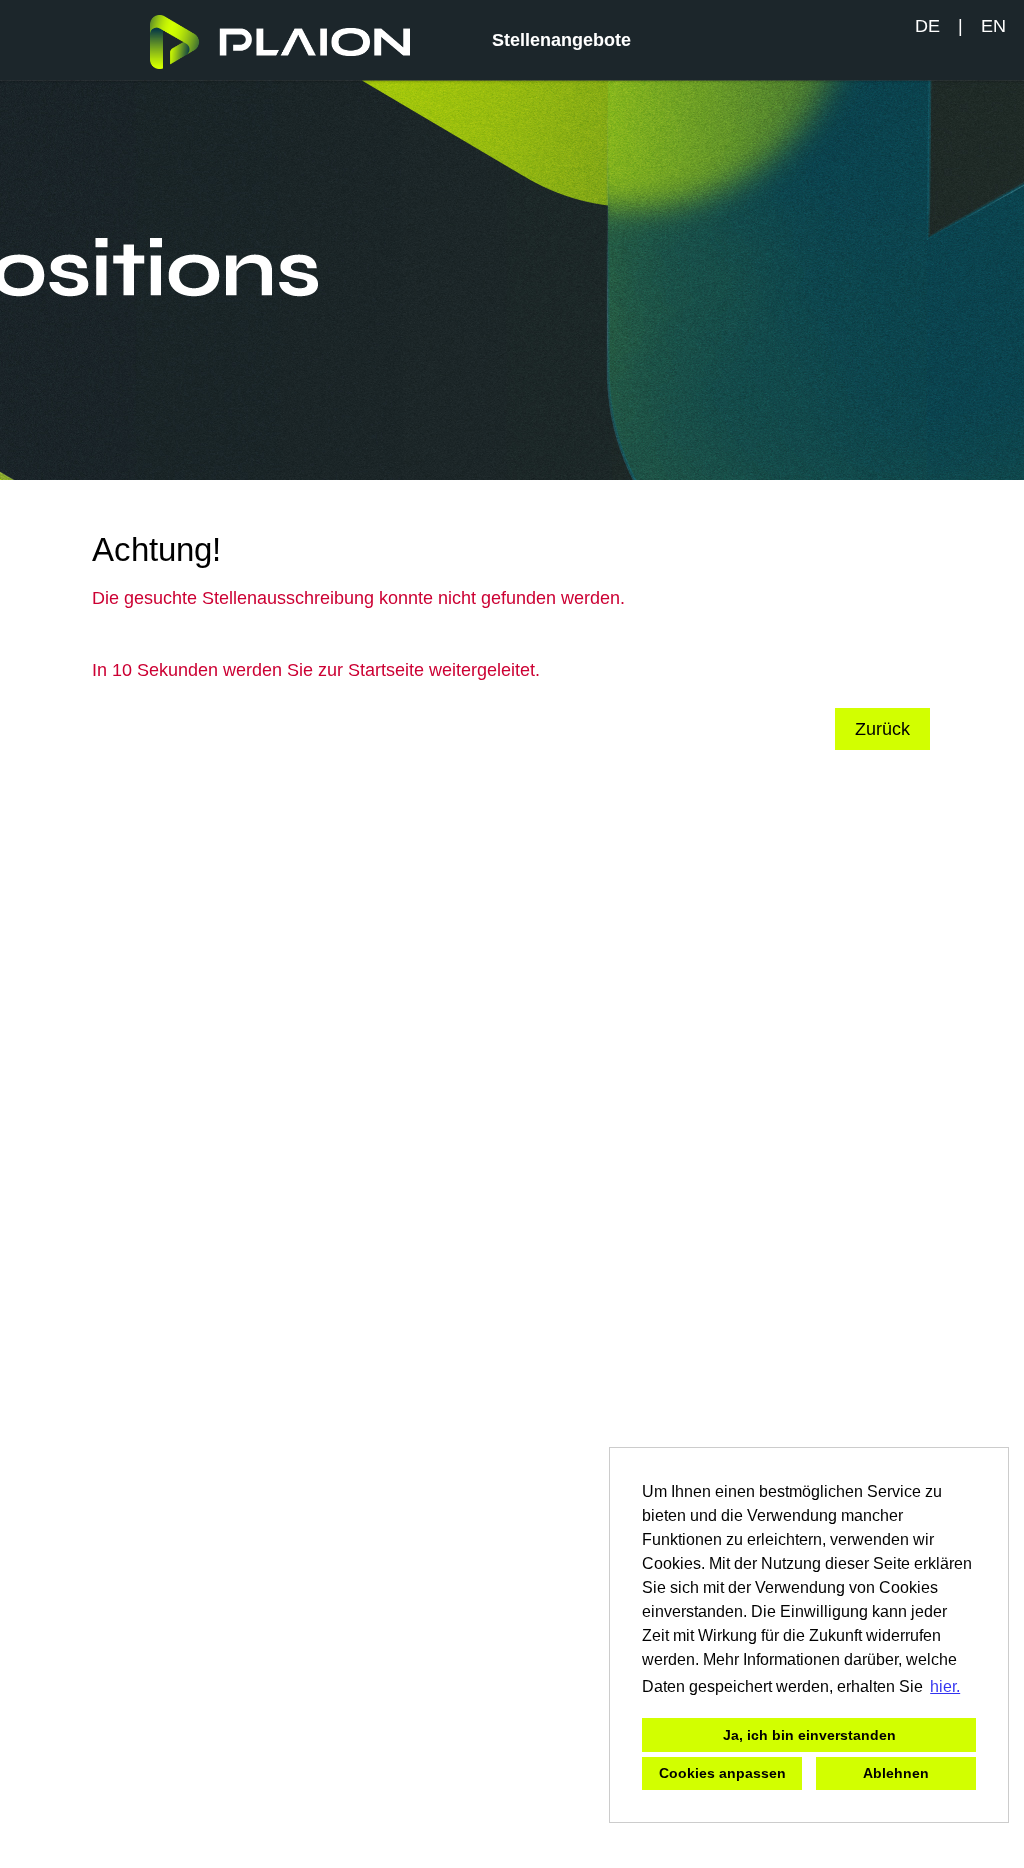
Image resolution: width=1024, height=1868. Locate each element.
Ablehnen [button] (896, 1773)
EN (993, 26)
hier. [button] (945, 1686)
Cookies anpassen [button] (722, 1773)
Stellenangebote (561, 40)
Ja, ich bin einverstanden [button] (809, 1735)
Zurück (882, 729)
